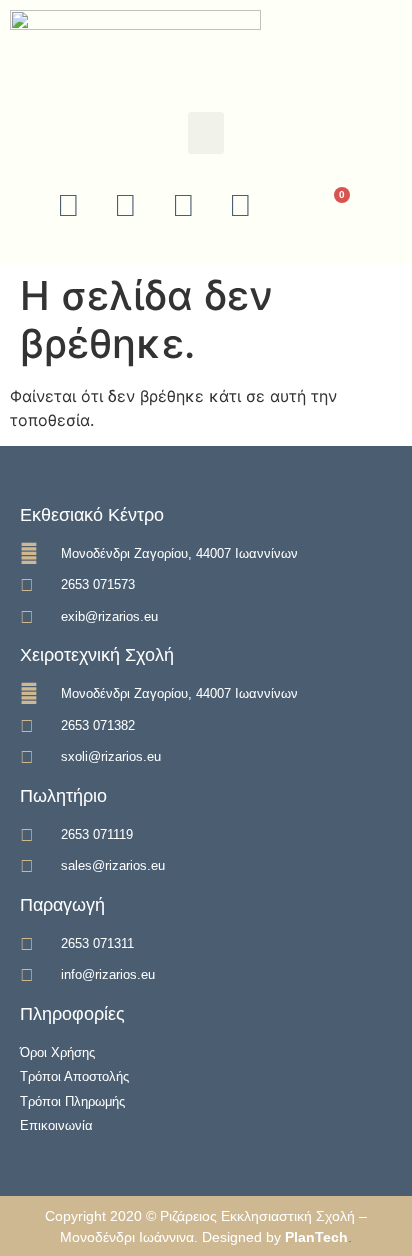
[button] (206, 133)
